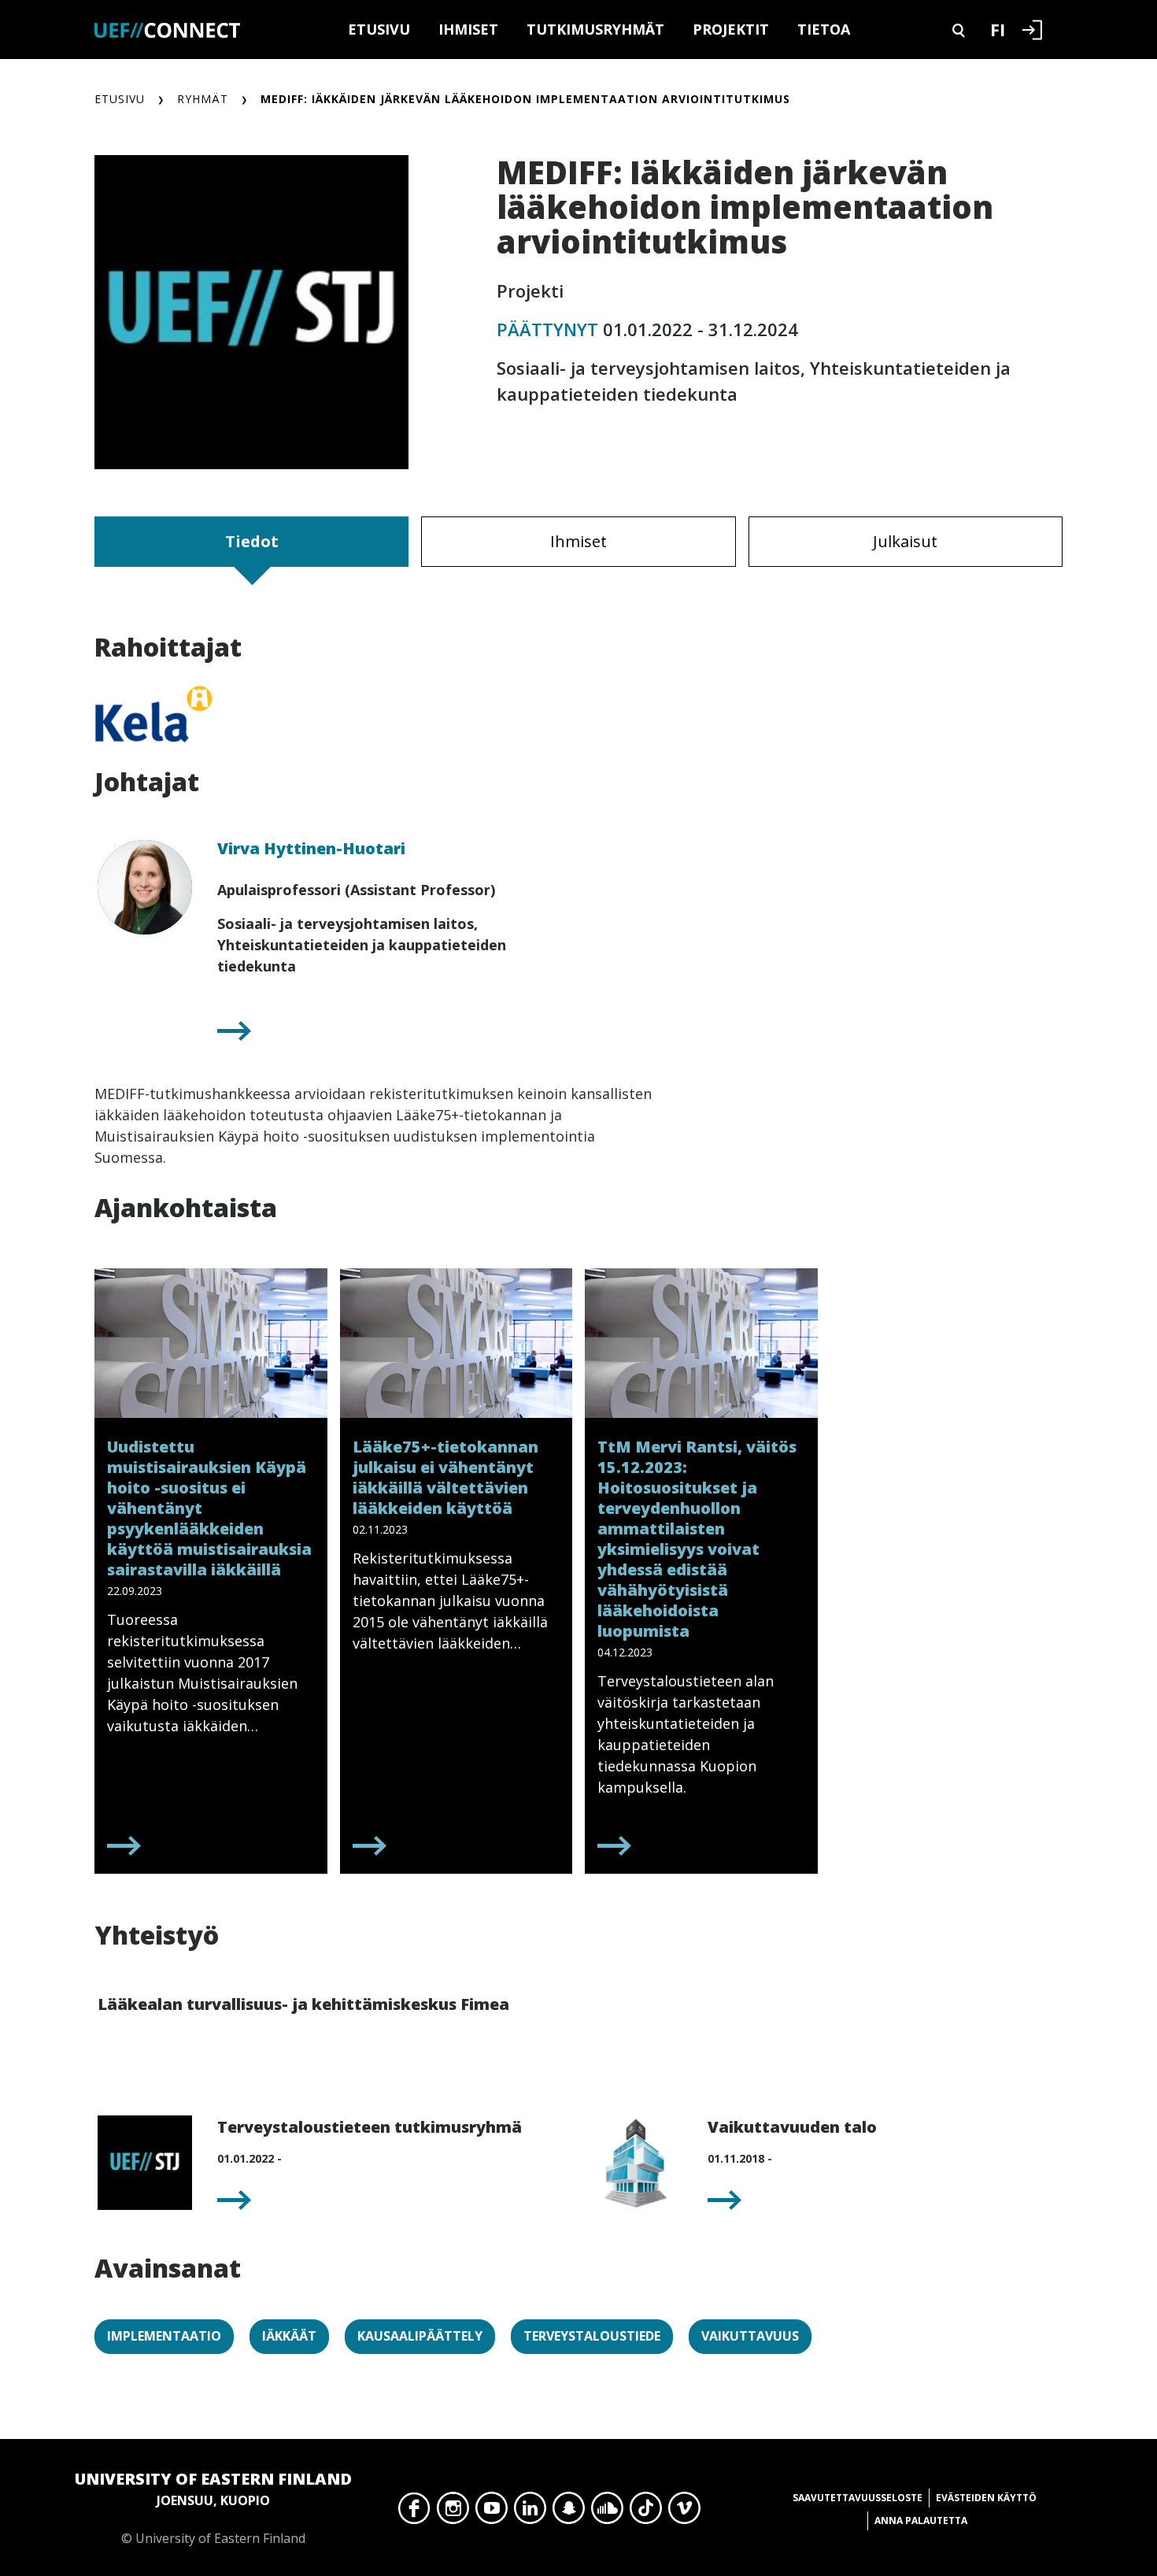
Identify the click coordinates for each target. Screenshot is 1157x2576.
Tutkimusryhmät (595, 29)
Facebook (414, 2512)
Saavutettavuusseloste (858, 2498)
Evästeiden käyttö (986, 2498)
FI (998, 29)
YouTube (492, 2512)
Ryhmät (203, 99)
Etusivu (379, 29)
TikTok (646, 2512)
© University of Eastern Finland (213, 2508)
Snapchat (569, 2512)
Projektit (731, 29)
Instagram (453, 2512)
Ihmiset (468, 29)
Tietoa (824, 29)
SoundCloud (607, 2512)
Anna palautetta (921, 2520)
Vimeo (684, 2512)
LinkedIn (530, 2512)
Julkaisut (905, 541)
